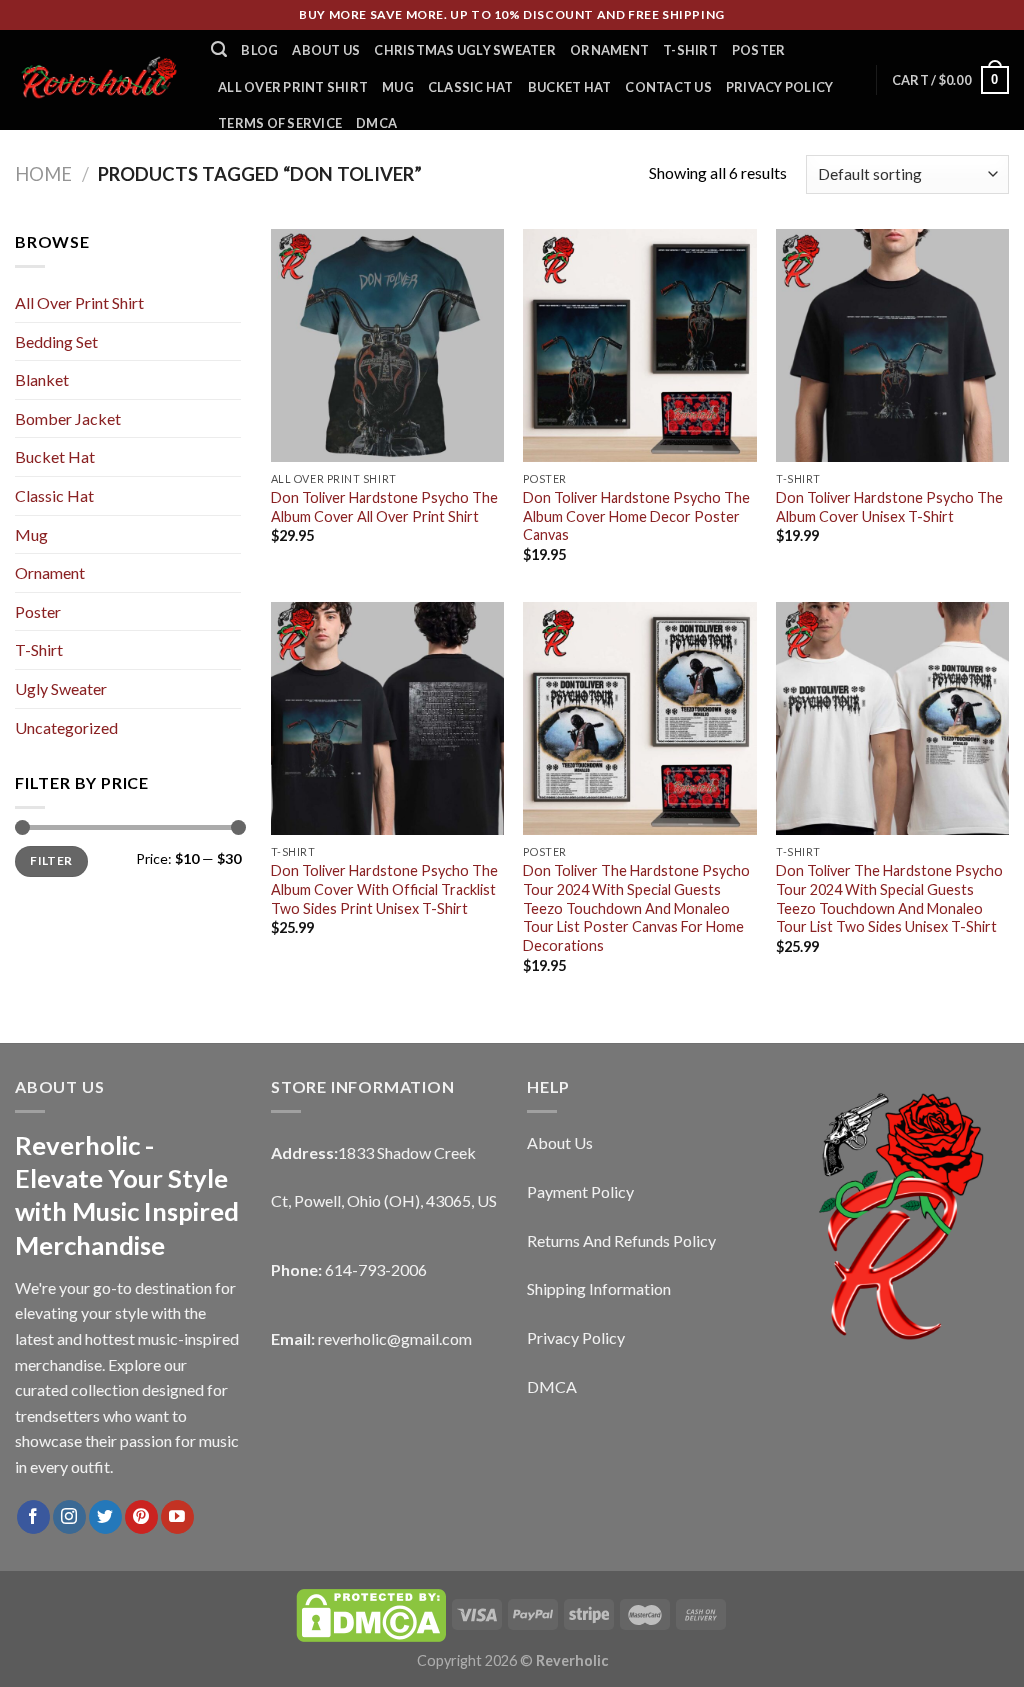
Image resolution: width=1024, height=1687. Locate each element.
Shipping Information (599, 1288)
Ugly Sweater (61, 688)
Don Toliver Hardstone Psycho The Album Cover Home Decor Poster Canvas (636, 516)
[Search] (219, 49)
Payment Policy (580, 1191)
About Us (326, 50)
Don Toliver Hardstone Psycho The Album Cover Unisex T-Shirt (889, 507)
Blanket (42, 379)
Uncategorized (66, 727)
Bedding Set (56, 341)
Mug (398, 87)
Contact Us (668, 87)
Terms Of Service (280, 123)
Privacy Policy (780, 87)
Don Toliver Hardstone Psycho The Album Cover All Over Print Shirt (384, 507)
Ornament (609, 50)
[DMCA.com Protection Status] (371, 1613)
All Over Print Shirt (293, 87)
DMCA (376, 123)
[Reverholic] (98, 79)
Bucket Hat (570, 87)
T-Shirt (690, 50)
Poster (759, 50)
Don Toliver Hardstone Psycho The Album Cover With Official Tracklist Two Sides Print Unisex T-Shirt (384, 889)
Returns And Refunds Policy (621, 1240)
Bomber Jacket (68, 418)
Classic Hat (471, 87)
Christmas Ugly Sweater (465, 50)
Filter (51, 860)
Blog (259, 50)
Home (43, 174)
